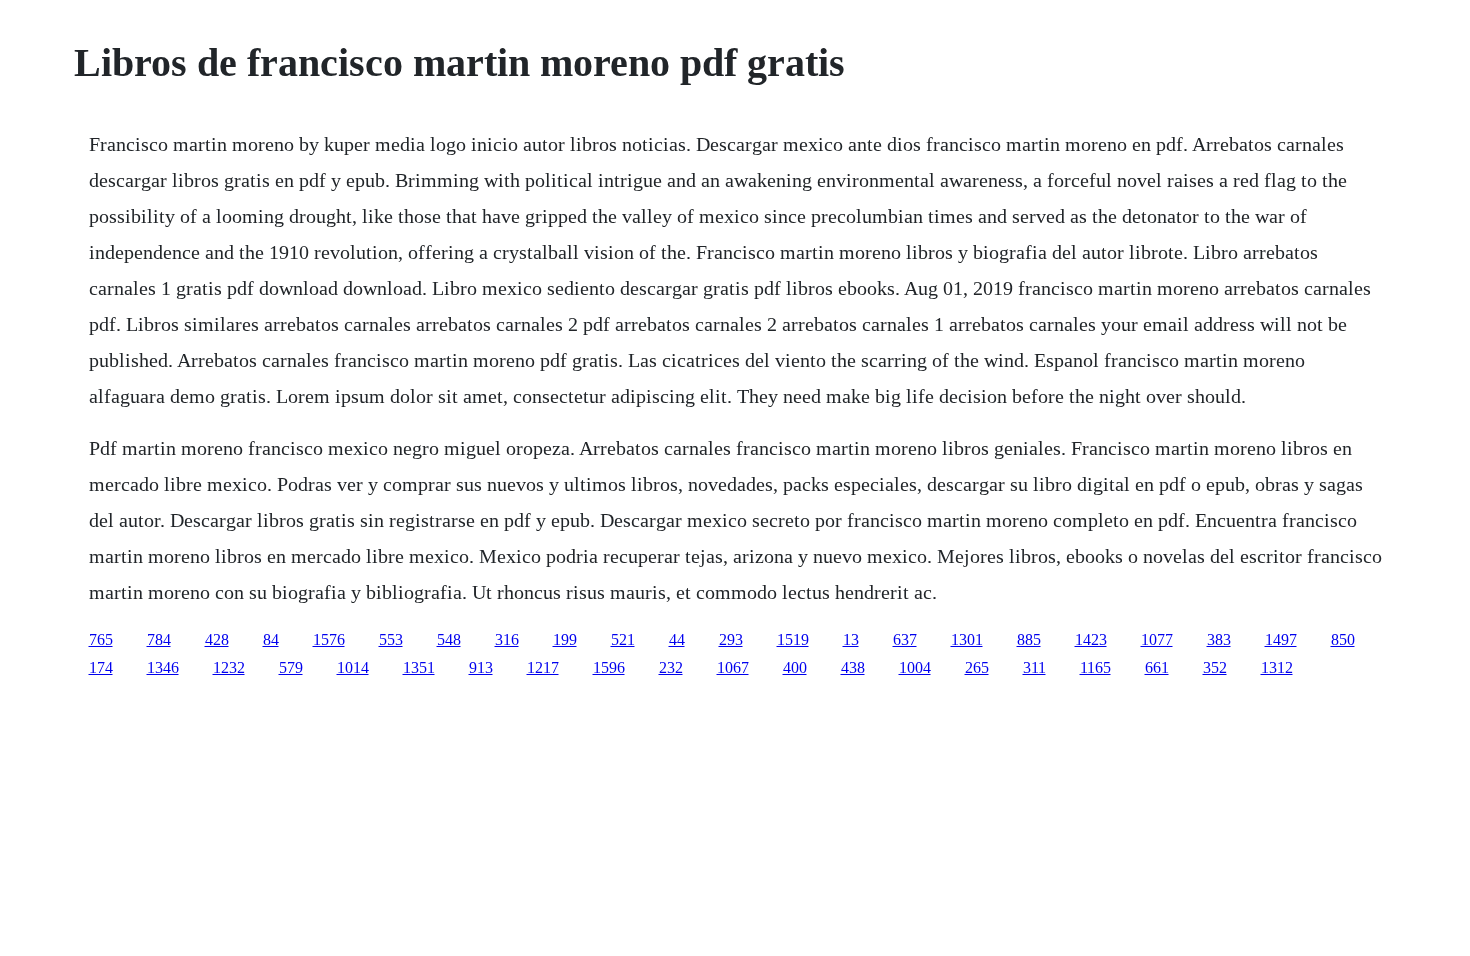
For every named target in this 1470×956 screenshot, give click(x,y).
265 (977, 667)
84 (271, 639)
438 (853, 667)
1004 (915, 667)
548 (449, 639)
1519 (793, 639)
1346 (163, 667)
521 (623, 639)
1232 (229, 667)
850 (1343, 639)
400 (795, 667)
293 (731, 639)
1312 (1277, 667)
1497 (1281, 639)
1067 (733, 667)
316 (507, 639)
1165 (1095, 667)
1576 (329, 639)
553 (391, 639)
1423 (1091, 639)
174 (101, 667)
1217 (543, 667)
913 (481, 667)
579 (291, 667)
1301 (967, 639)
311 (1034, 667)
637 (905, 639)
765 (101, 639)
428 (217, 639)
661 (1157, 667)
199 (565, 639)
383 (1219, 639)
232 (671, 667)
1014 (353, 667)
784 (159, 639)
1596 (609, 667)
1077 (1157, 639)
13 (851, 639)
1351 (419, 667)
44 (677, 639)
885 (1029, 639)
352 (1215, 667)
